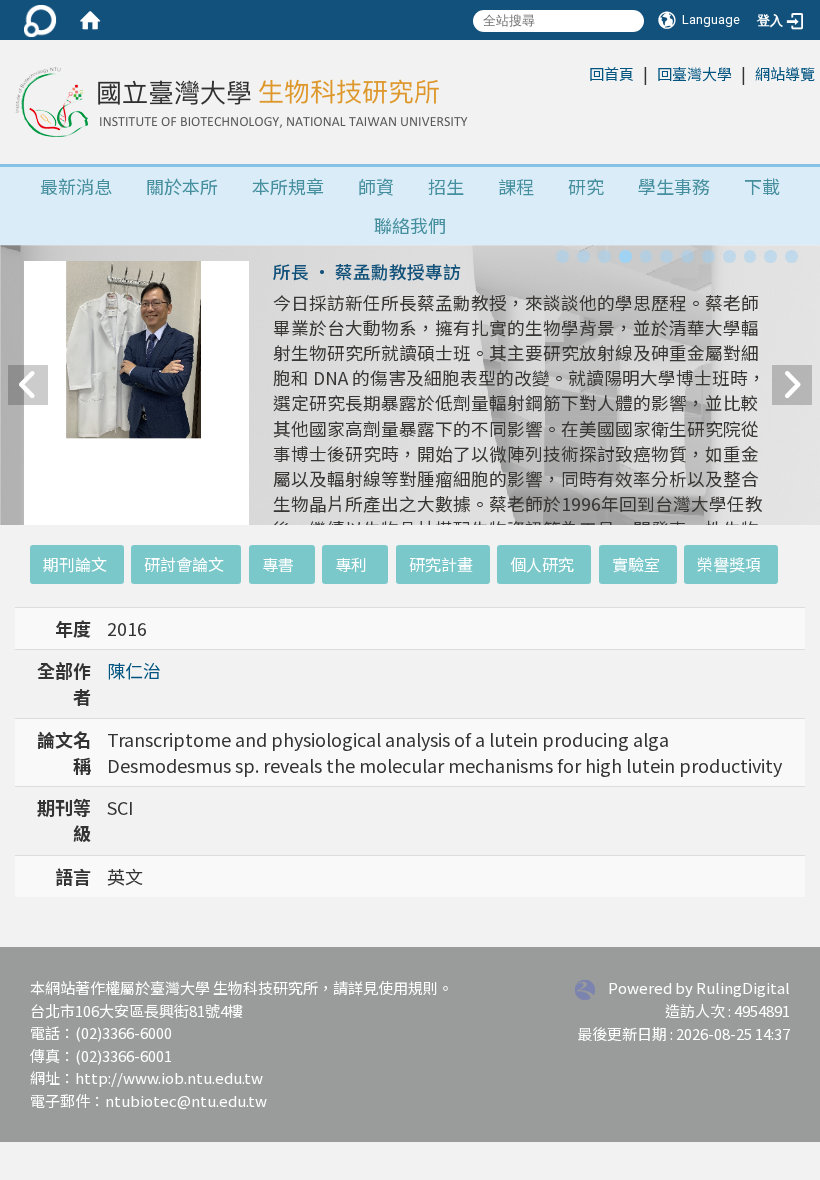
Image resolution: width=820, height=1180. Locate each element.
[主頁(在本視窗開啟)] (239, 102)
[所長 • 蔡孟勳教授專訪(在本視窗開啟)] (136, 409)
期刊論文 (75, 564)
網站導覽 (785, 73)
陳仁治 (134, 670)
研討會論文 (184, 564)
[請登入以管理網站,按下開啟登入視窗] (40, 20)
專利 (351, 564)
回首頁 (611, 73)
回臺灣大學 (694, 73)
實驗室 (636, 564)
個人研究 (542, 564)
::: (578, 72)
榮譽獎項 (729, 564)
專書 (278, 564)
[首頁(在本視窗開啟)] (90, 20)
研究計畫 (441, 564)
